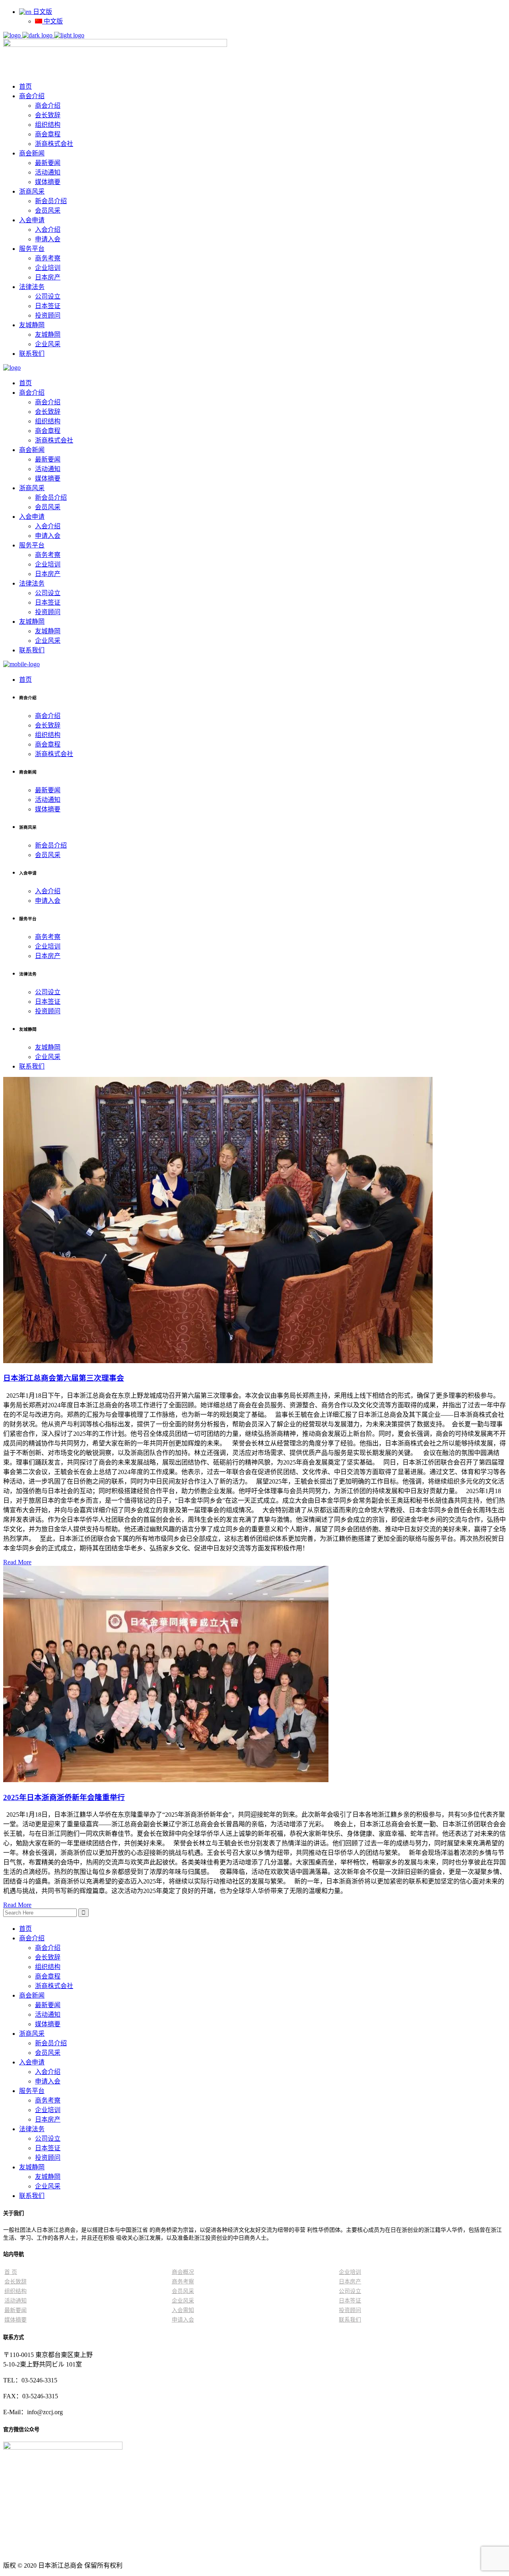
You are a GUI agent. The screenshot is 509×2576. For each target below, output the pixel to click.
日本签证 (48, 2148)
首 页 (11, 2272)
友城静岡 (32, 2167)
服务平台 (32, 2091)
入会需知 (183, 2310)
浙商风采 (32, 2034)
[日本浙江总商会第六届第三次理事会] (218, 1361)
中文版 (52, 21)
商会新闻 (32, 1995)
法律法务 (32, 2129)
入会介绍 (48, 2072)
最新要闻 (48, 2005)
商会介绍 (32, 1938)
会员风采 (48, 2053)
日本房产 (48, 2119)
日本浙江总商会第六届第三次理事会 (64, 1378)
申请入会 (48, 2081)
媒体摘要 (48, 2024)
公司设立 (48, 2139)
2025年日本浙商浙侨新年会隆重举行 (64, 1797)
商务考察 (48, 2100)
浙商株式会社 (54, 1986)
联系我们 (32, 2196)
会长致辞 (48, 1957)
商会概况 (183, 2272)
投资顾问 (48, 2158)
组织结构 (48, 1967)
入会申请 (32, 2062)
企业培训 (48, 2110)
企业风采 (48, 2186)
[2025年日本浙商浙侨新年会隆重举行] (166, 1780)
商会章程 (48, 1976)
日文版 (42, 12)
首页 (25, 1929)
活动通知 (48, 2014)
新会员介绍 (51, 2043)
